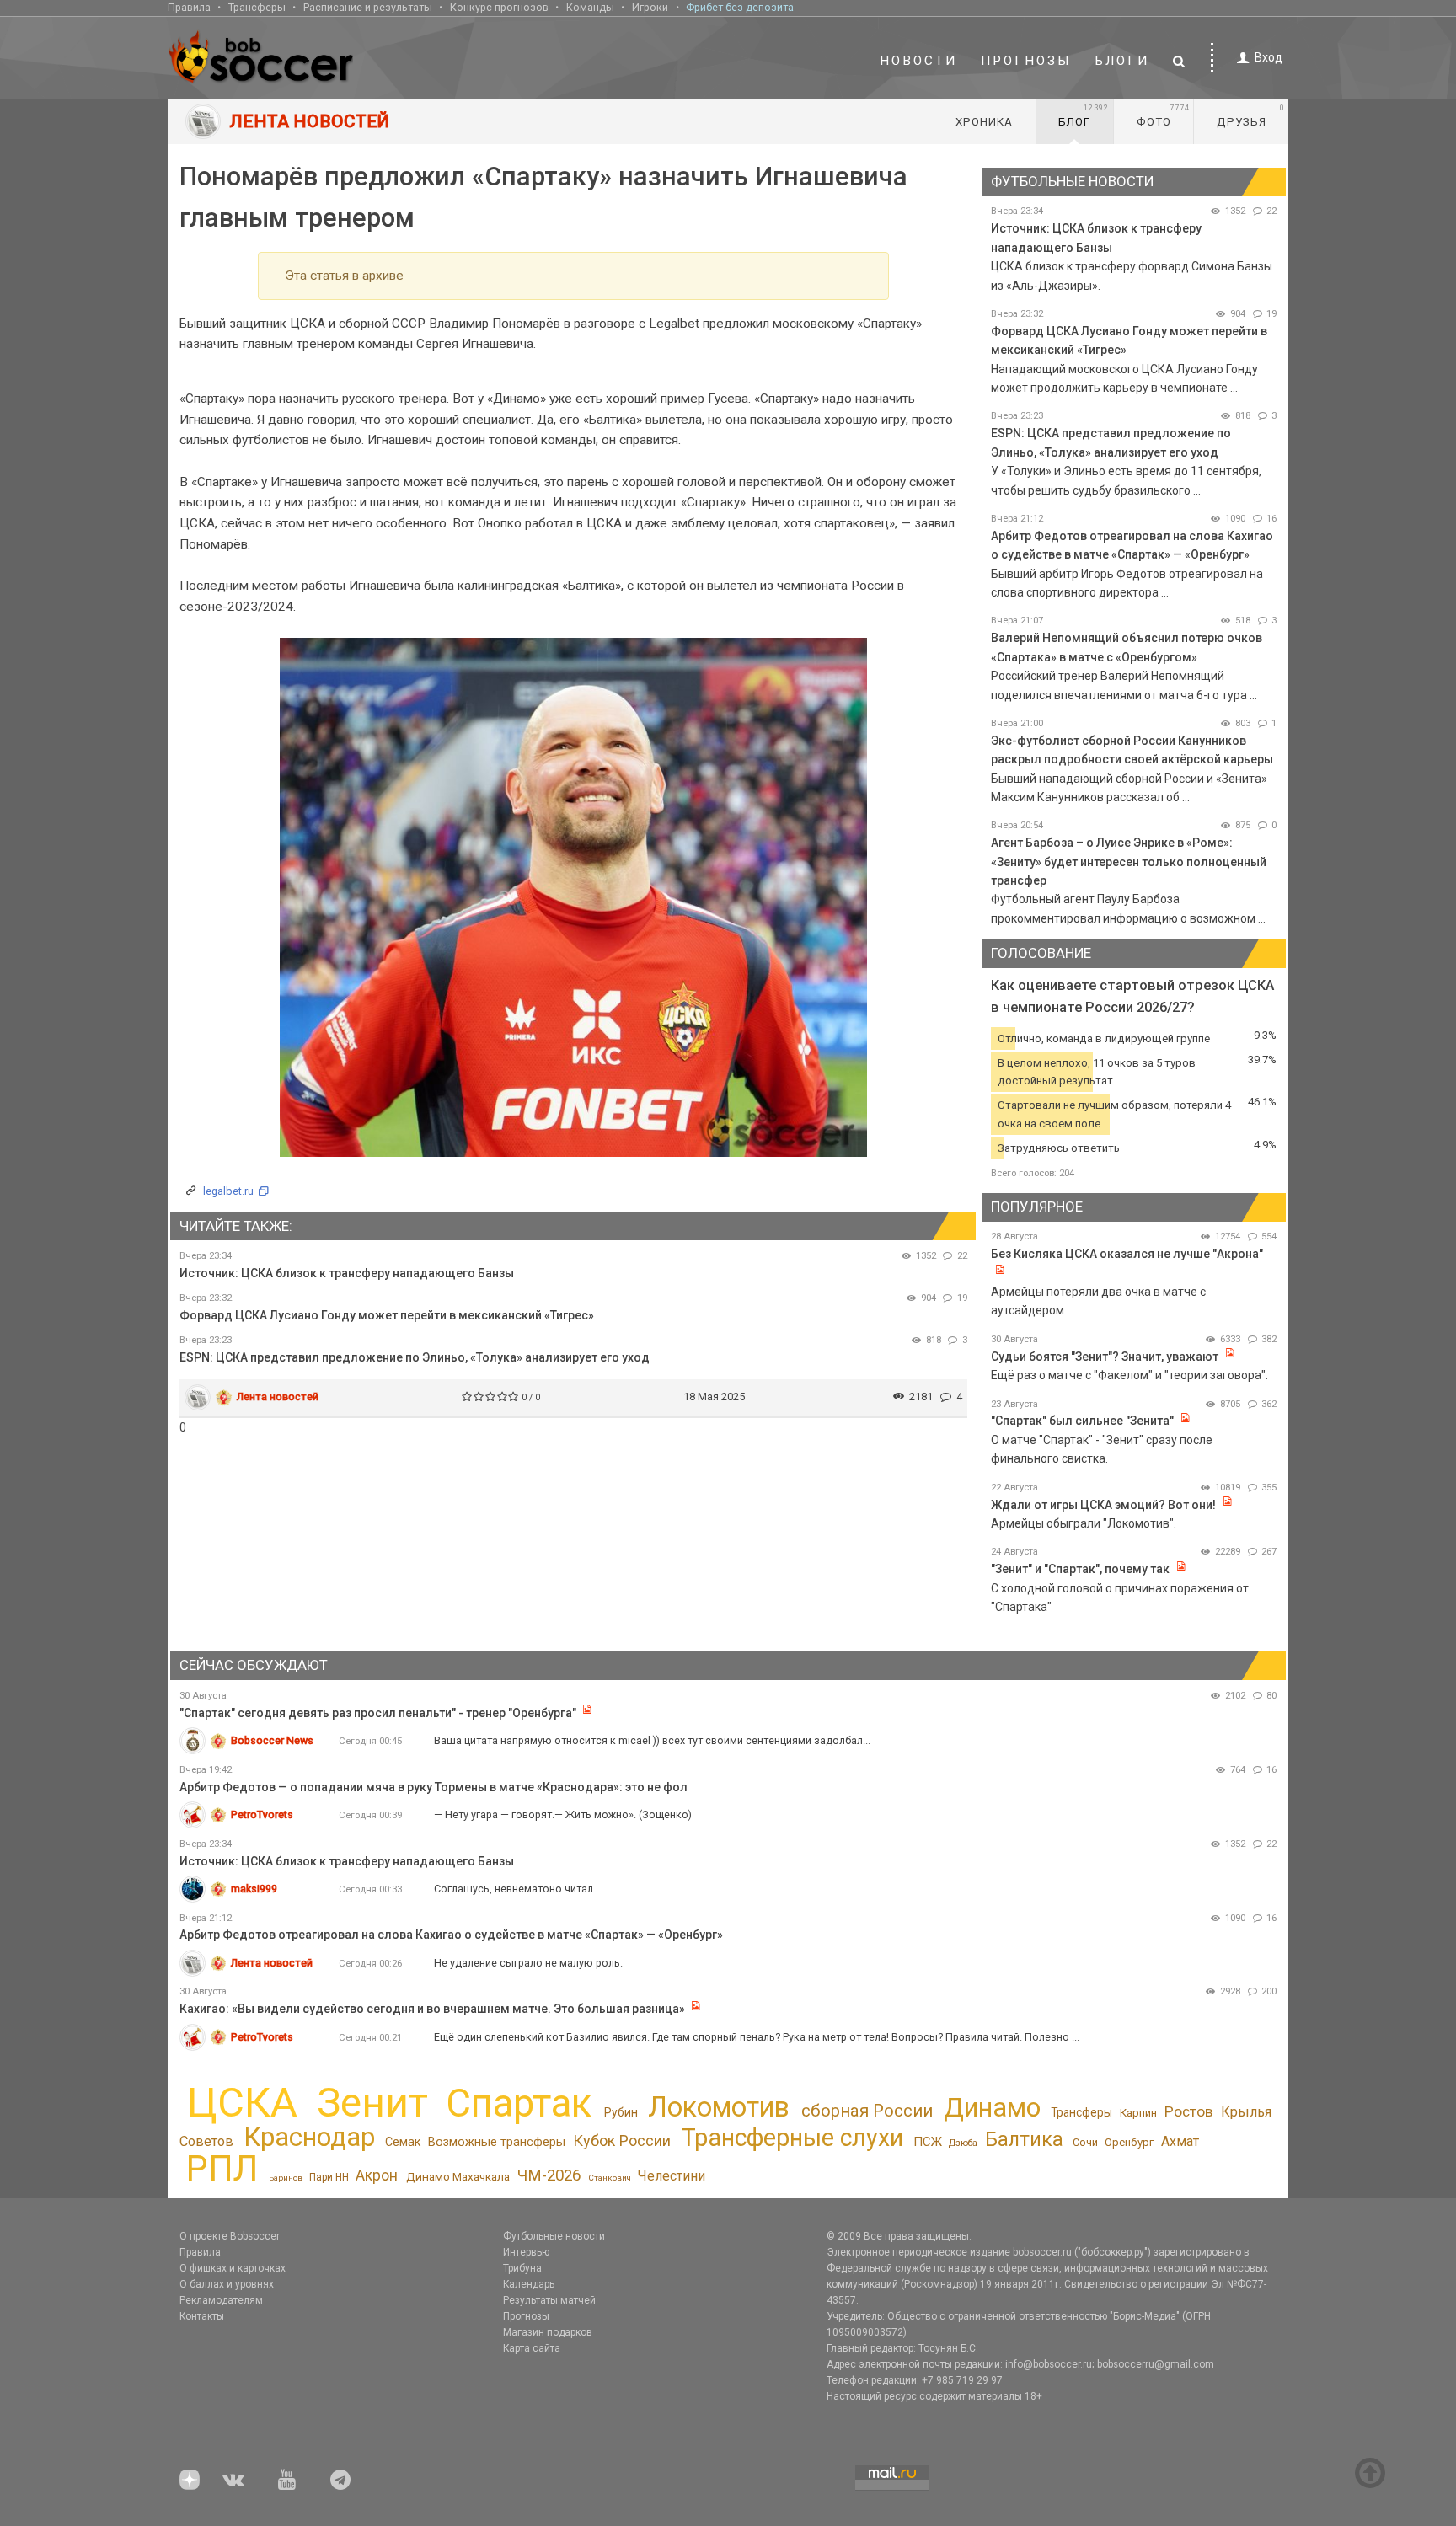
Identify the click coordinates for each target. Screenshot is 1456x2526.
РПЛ (222, 2168)
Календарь (529, 2284)
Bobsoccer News (272, 1740)
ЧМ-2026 (549, 2175)
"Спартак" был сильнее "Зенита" (1082, 1421)
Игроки (650, 7)
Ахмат (1180, 2141)
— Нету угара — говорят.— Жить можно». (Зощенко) (563, 1814)
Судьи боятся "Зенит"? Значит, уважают (1105, 1357)
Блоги (1122, 61)
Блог (1084, 115)
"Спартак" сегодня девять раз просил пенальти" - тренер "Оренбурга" (378, 1713)
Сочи (1085, 2142)
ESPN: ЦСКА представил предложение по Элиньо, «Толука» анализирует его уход (415, 1357)
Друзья (1251, 115)
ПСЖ (928, 2142)
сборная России (867, 2111)
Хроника (984, 122)
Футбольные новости (554, 2236)
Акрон (377, 2175)
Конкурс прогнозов (499, 7)
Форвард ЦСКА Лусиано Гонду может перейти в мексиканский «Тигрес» (387, 1315)
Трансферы (257, 7)
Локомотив (719, 2107)
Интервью (526, 2252)
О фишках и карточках (233, 2268)
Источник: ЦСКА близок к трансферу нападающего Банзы (347, 1273)
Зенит (372, 2103)
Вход (1269, 57)
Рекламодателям (221, 2300)
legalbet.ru (228, 1191)
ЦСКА (242, 2103)
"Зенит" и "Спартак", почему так (1080, 1569)
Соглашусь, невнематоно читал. (515, 1889)
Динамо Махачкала (458, 2176)
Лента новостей (278, 1397)
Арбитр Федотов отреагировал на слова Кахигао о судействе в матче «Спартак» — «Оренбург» (451, 1935)
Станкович (610, 2178)
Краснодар (309, 2137)
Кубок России (622, 2141)
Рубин (621, 2112)
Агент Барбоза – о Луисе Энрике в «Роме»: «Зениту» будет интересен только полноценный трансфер (1129, 862)
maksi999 (254, 1889)
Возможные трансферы (497, 2142)
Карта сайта (532, 2348)
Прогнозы (1026, 61)
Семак (403, 2142)
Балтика (1024, 2139)
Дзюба (963, 2143)
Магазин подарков (548, 2332)
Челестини (672, 2176)
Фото (1163, 115)
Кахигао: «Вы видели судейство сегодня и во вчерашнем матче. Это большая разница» (432, 2009)
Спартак (519, 2103)
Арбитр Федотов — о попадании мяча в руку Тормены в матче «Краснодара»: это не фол (434, 1787)
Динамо (992, 2108)
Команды (590, 7)
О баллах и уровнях (227, 2284)
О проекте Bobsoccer (230, 2236)
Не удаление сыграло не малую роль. (528, 1963)
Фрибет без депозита (740, 7)
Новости (918, 61)
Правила (189, 7)
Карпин (1138, 2113)
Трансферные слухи (792, 2138)
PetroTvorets (262, 1814)
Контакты (202, 2316)
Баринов (286, 2178)
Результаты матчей (549, 2300)
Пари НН (329, 2177)
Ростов (1188, 2111)
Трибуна (522, 2268)
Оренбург (1129, 2142)
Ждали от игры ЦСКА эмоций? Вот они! (1103, 1505)
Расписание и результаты (368, 7)
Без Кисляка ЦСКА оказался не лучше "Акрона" (1127, 1254)
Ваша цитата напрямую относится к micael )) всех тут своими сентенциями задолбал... (652, 1740)
